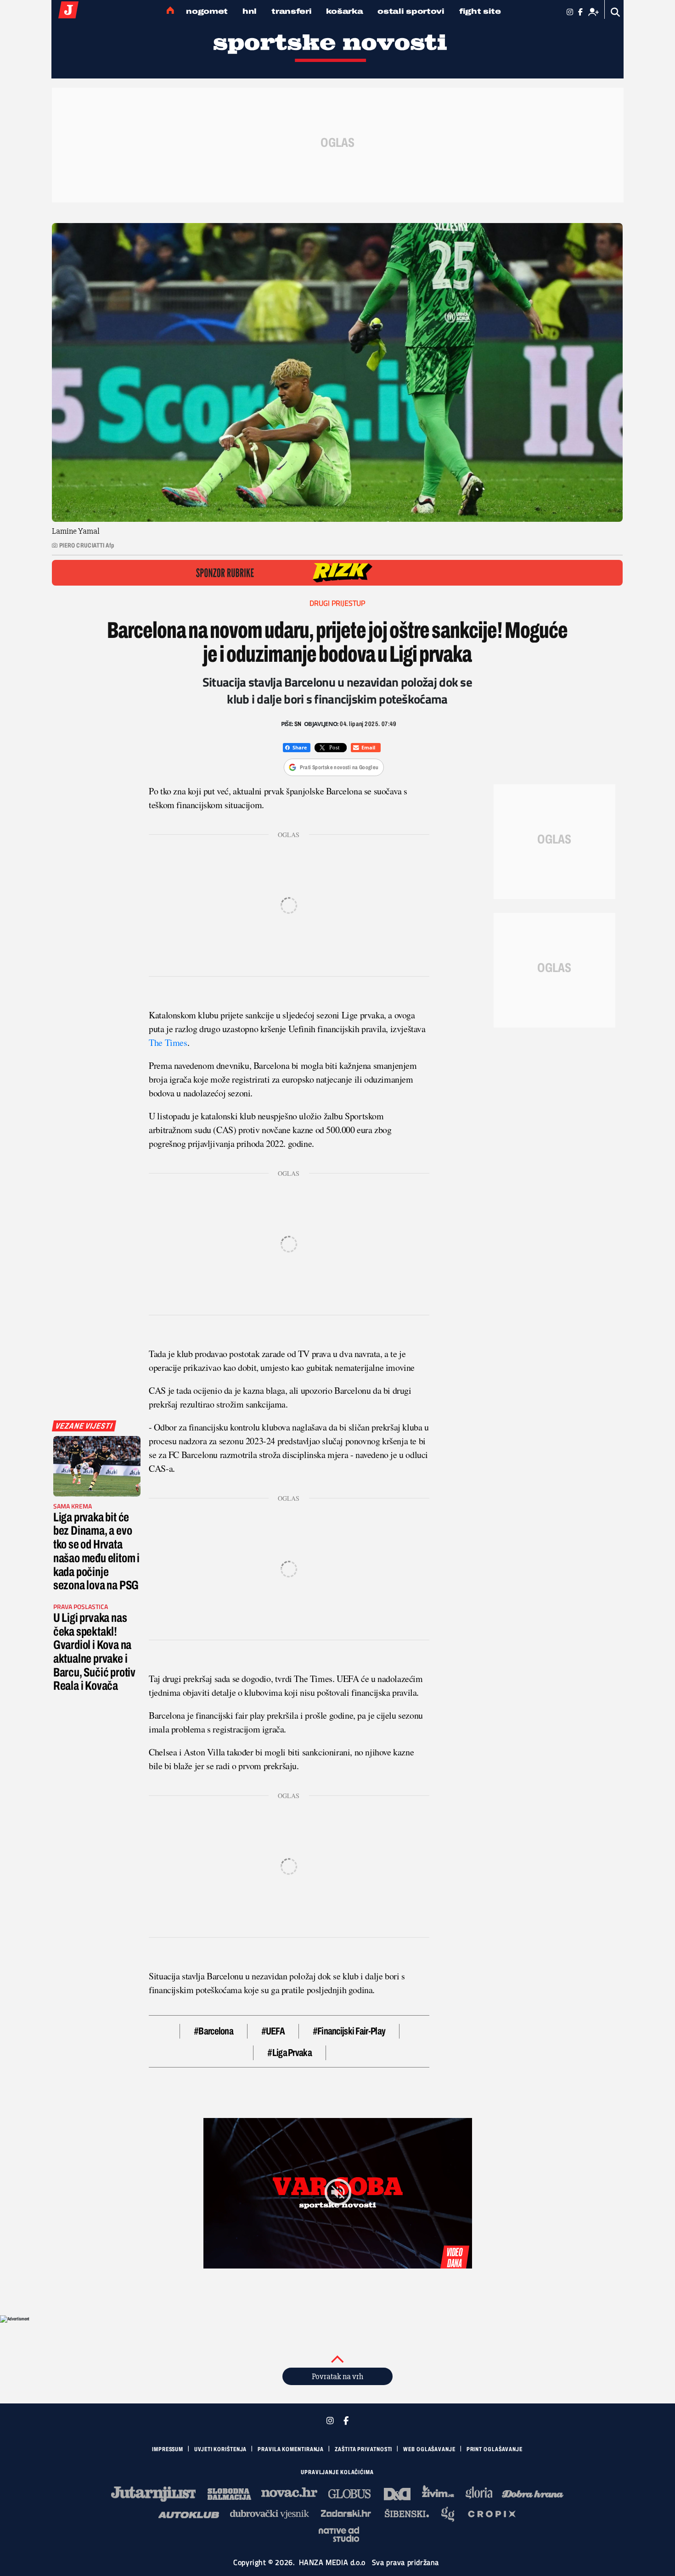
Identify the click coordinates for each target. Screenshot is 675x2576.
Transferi (291, 11)
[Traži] (616, 12)
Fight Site (480, 11)
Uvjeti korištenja (220, 2449)
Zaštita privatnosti (363, 2449)
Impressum (168, 2449)
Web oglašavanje (429, 2449)
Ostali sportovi (411, 11)
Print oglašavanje (495, 2449)
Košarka (344, 11)
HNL (250, 11)
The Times (168, 1042)
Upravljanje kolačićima (337, 2472)
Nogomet (207, 11)
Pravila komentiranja (291, 2449)
